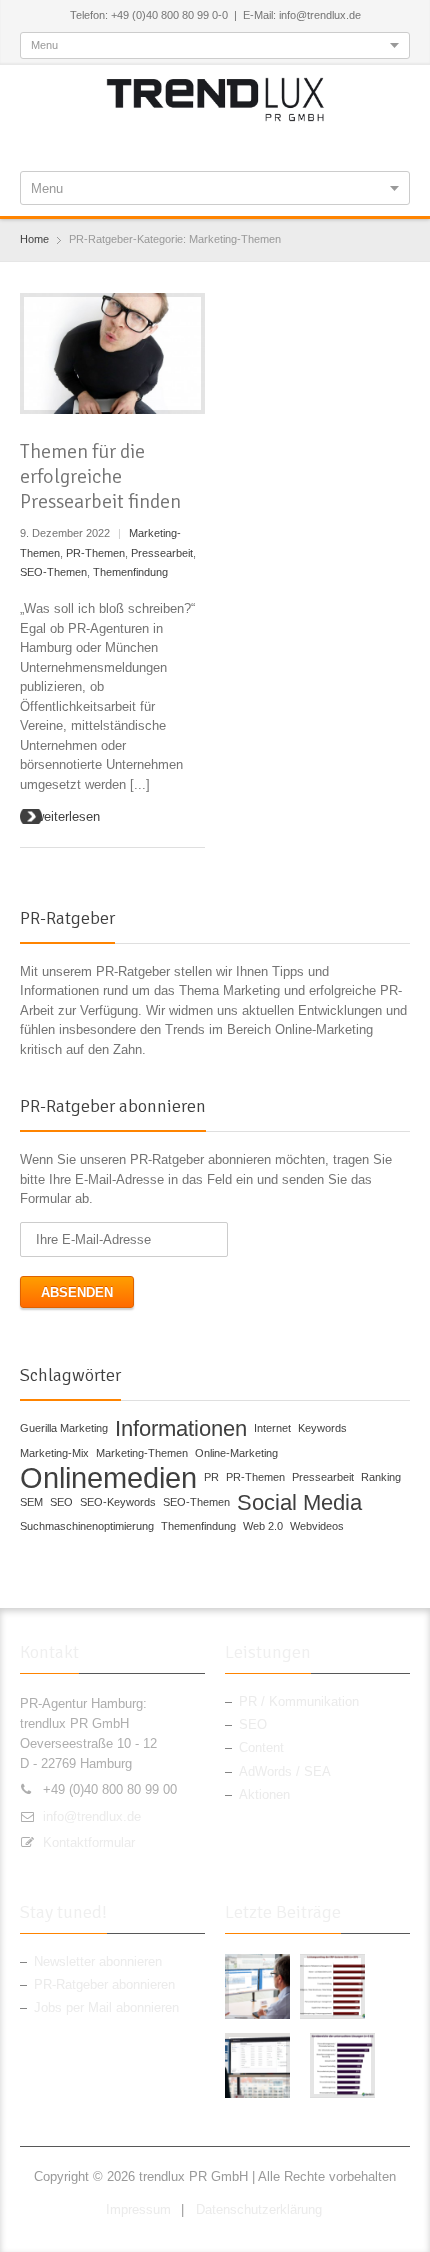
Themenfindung (130, 572)
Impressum (138, 2209)
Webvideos (317, 1526)
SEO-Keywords (118, 1502)
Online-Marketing (236, 1453)
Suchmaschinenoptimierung (87, 1526)
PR (211, 1477)
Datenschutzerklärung (259, 2209)
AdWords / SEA (285, 1771)
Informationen (181, 1429)
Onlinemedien (108, 1478)
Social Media (299, 1503)
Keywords (322, 1428)
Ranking (381, 1477)
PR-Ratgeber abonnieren (104, 1984)
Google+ (218, 144)
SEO (61, 1502)
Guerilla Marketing (64, 1428)
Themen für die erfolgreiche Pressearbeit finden (100, 476)
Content (261, 1747)
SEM (31, 1502)
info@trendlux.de (92, 1816)
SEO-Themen (53, 572)
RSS (251, 144)
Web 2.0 (263, 1526)
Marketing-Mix (54, 1453)
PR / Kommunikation (299, 1701)
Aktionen (264, 1794)
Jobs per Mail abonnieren (106, 2007)
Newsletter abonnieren (98, 1961)
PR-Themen (95, 553)
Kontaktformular (89, 1842)
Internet (272, 1428)
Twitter (185, 144)
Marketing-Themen (142, 1453)
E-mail (284, 144)
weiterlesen (67, 816)
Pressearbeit (162, 553)
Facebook (152, 144)
